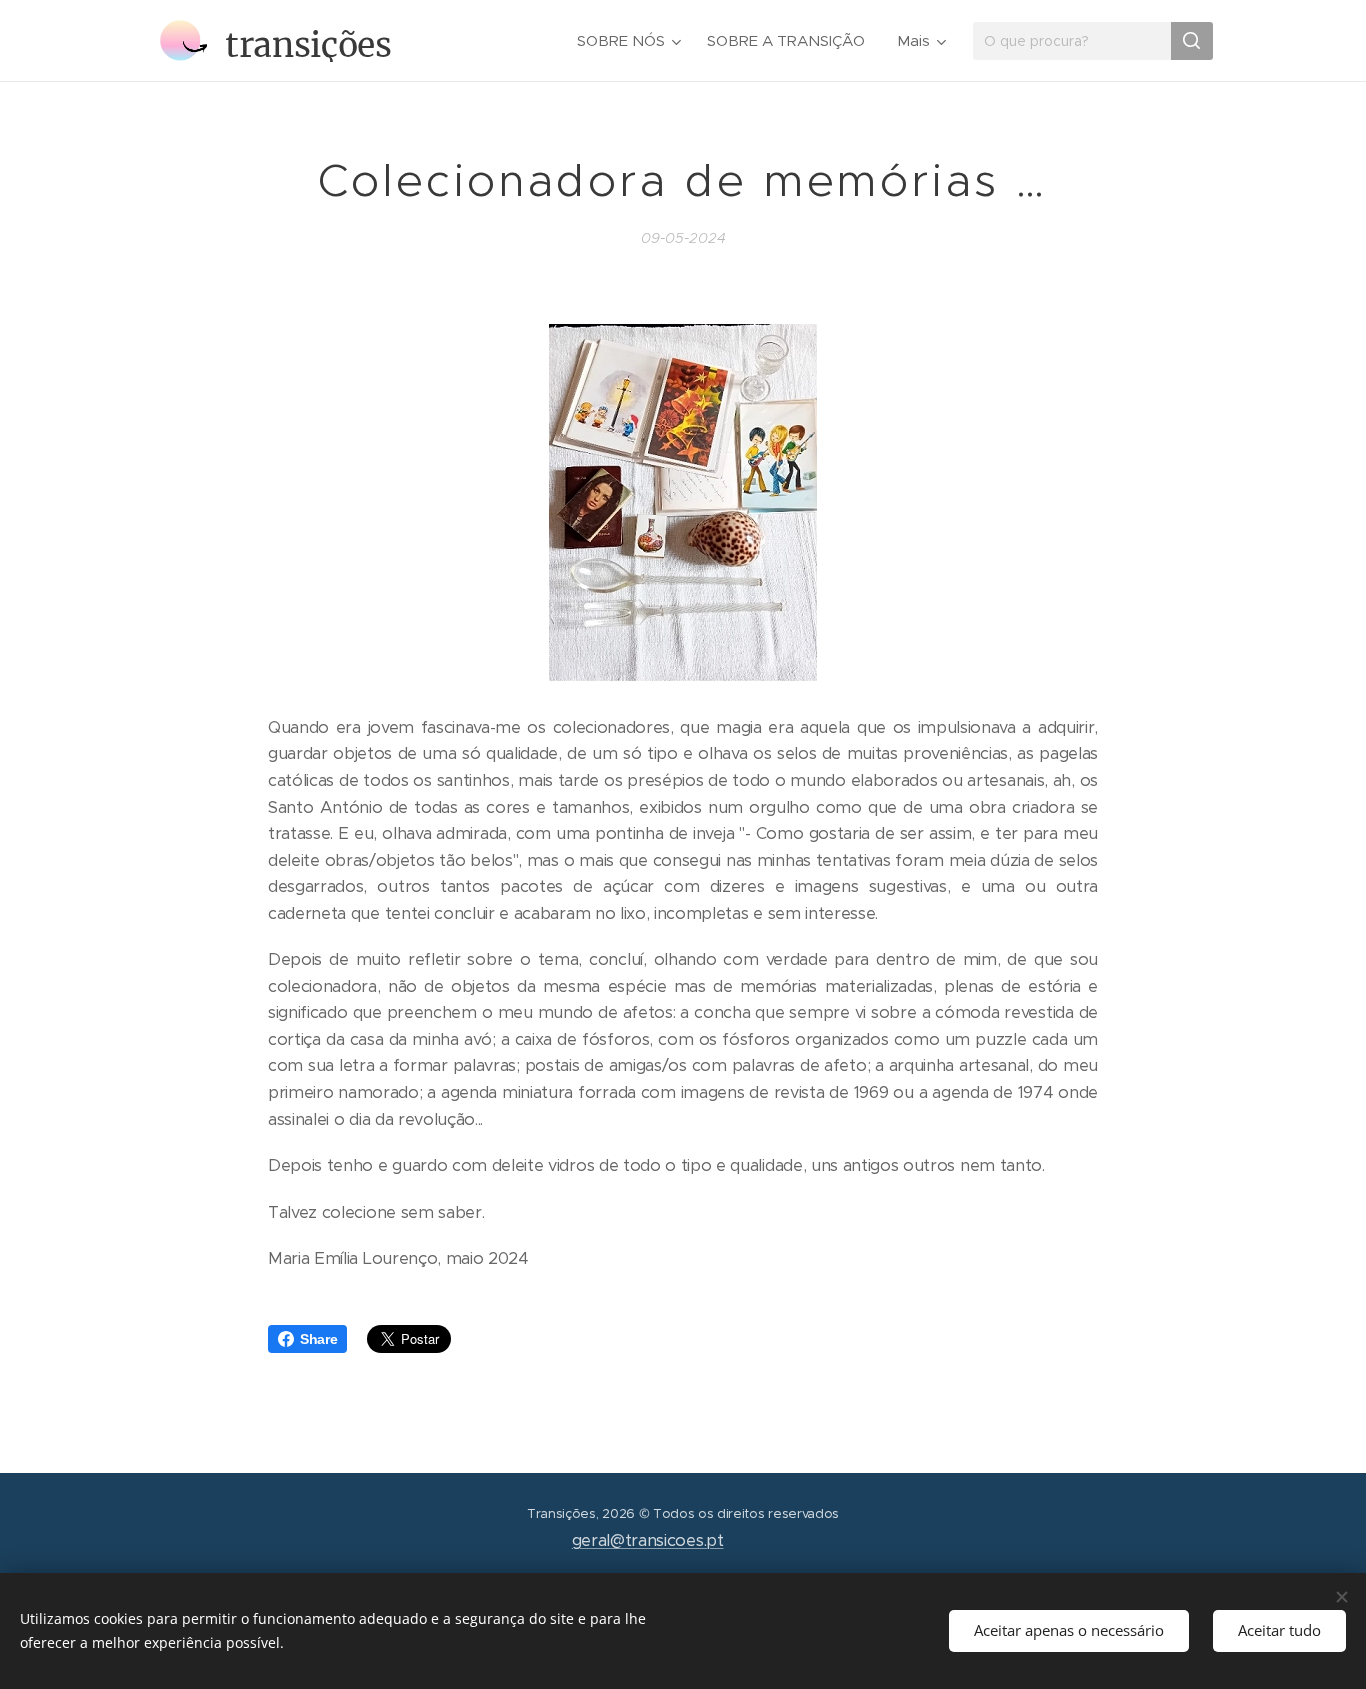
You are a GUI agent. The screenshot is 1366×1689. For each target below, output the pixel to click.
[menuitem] (631, 41)
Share (318, 1339)
